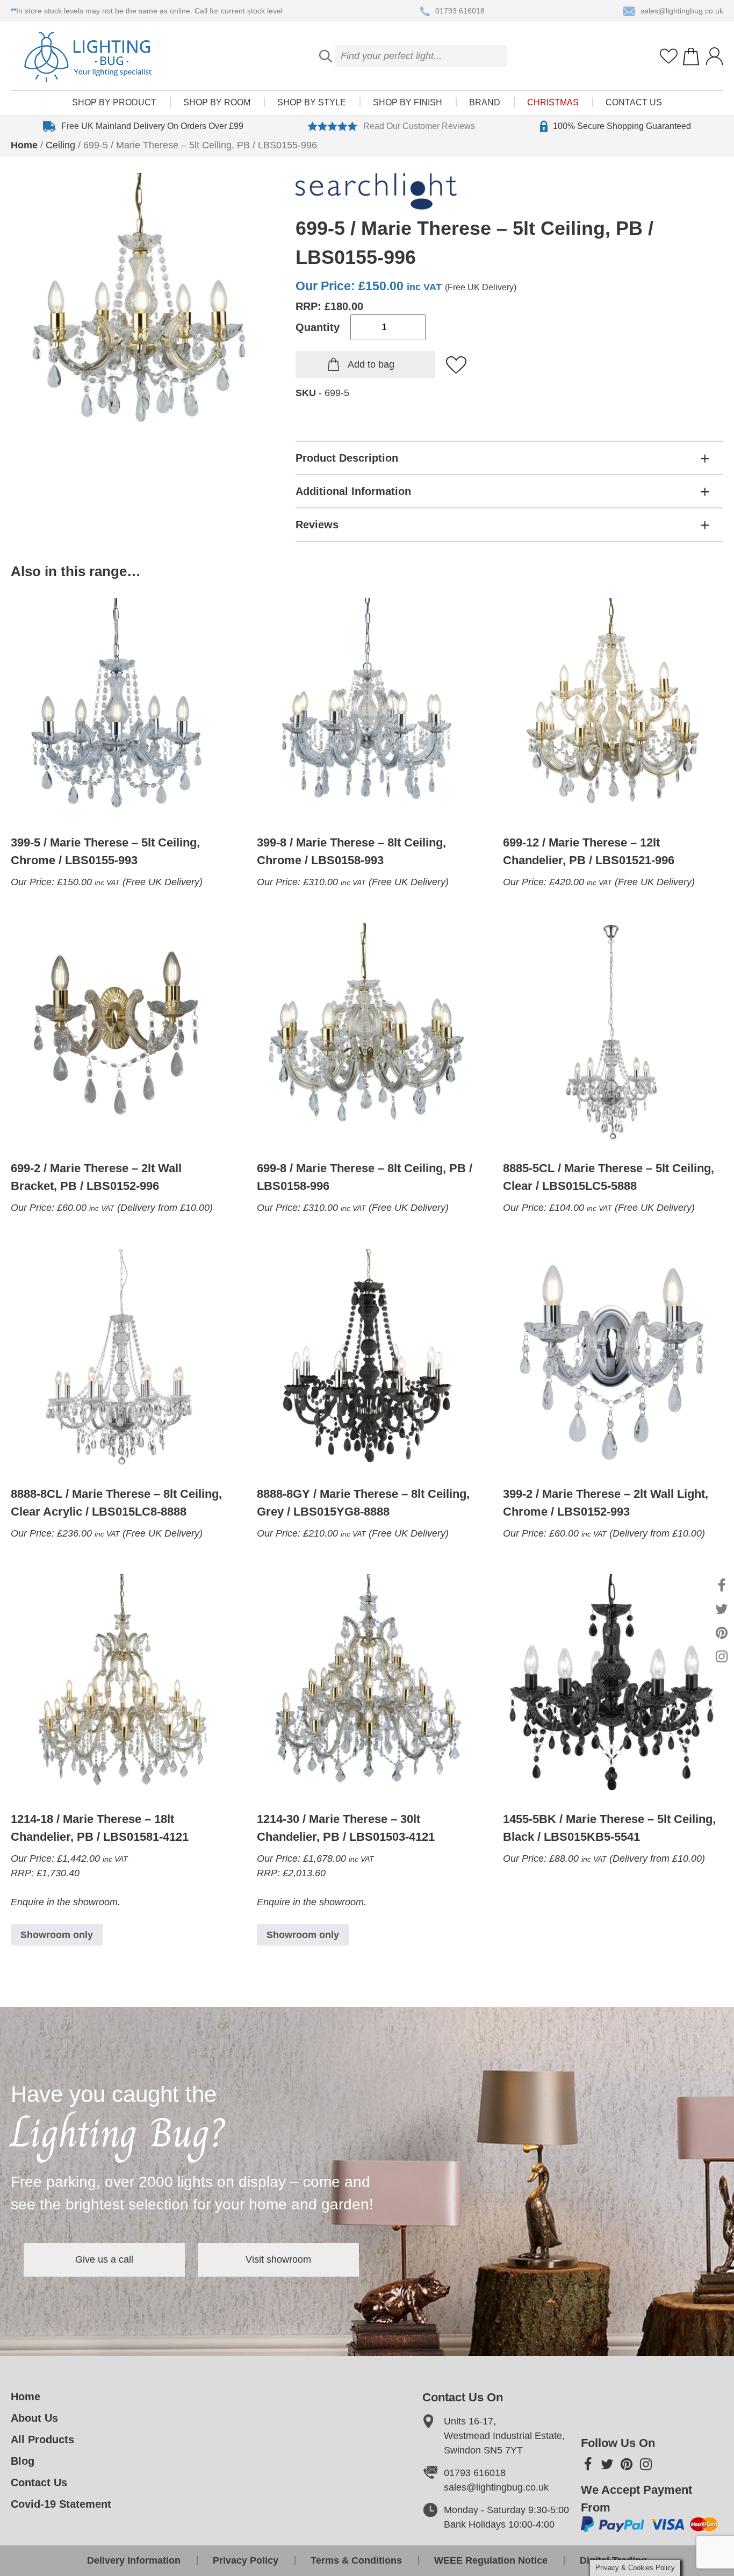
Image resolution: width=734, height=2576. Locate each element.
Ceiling (60, 145)
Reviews (317, 525)
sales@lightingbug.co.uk (682, 11)
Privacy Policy (246, 2560)
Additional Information (353, 491)
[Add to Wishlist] (457, 365)
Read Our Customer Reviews (419, 126)
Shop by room (217, 102)
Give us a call (104, 2259)
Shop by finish (408, 102)
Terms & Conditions (356, 2560)
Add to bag (371, 364)
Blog (23, 2461)
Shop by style (312, 102)
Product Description (347, 458)
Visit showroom (278, 2259)
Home (24, 145)
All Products (42, 2439)
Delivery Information (134, 2560)
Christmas (553, 102)
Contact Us (634, 102)
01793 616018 (460, 11)
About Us (34, 2418)
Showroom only (57, 1935)
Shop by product (114, 102)
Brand (485, 102)
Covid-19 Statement (61, 2504)
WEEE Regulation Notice (491, 2560)
